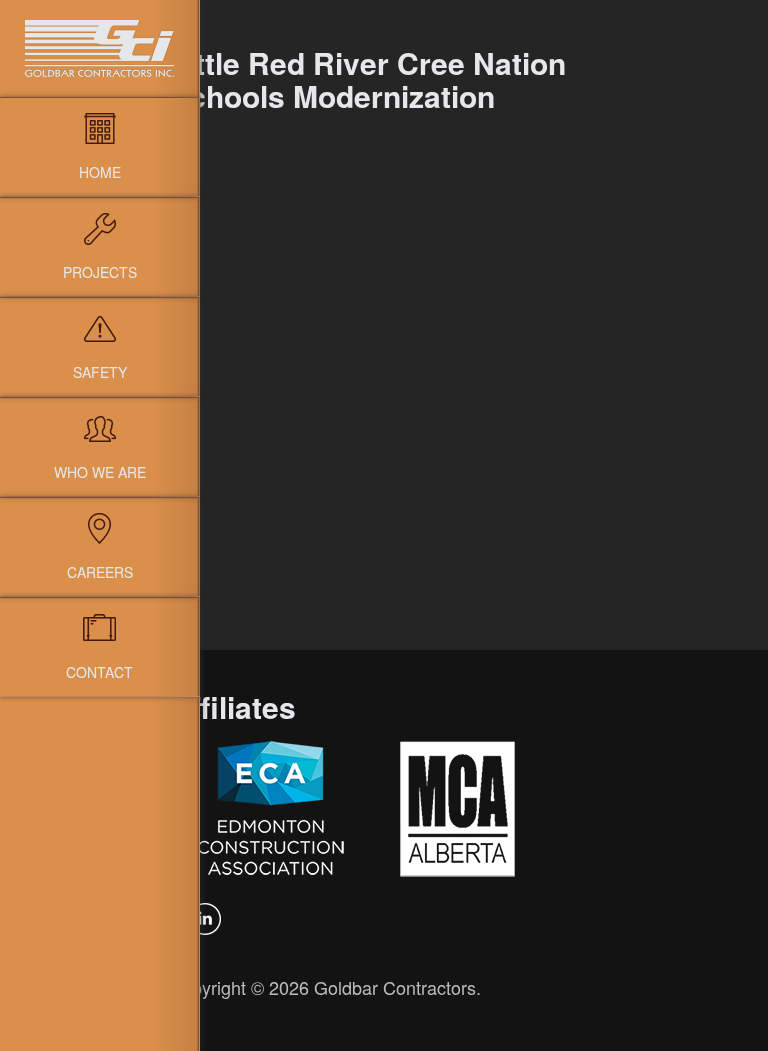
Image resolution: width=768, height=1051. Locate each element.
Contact (99, 672)
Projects (100, 272)
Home (100, 172)
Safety (100, 372)
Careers (100, 572)
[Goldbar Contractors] (99, 48)
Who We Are (100, 472)
